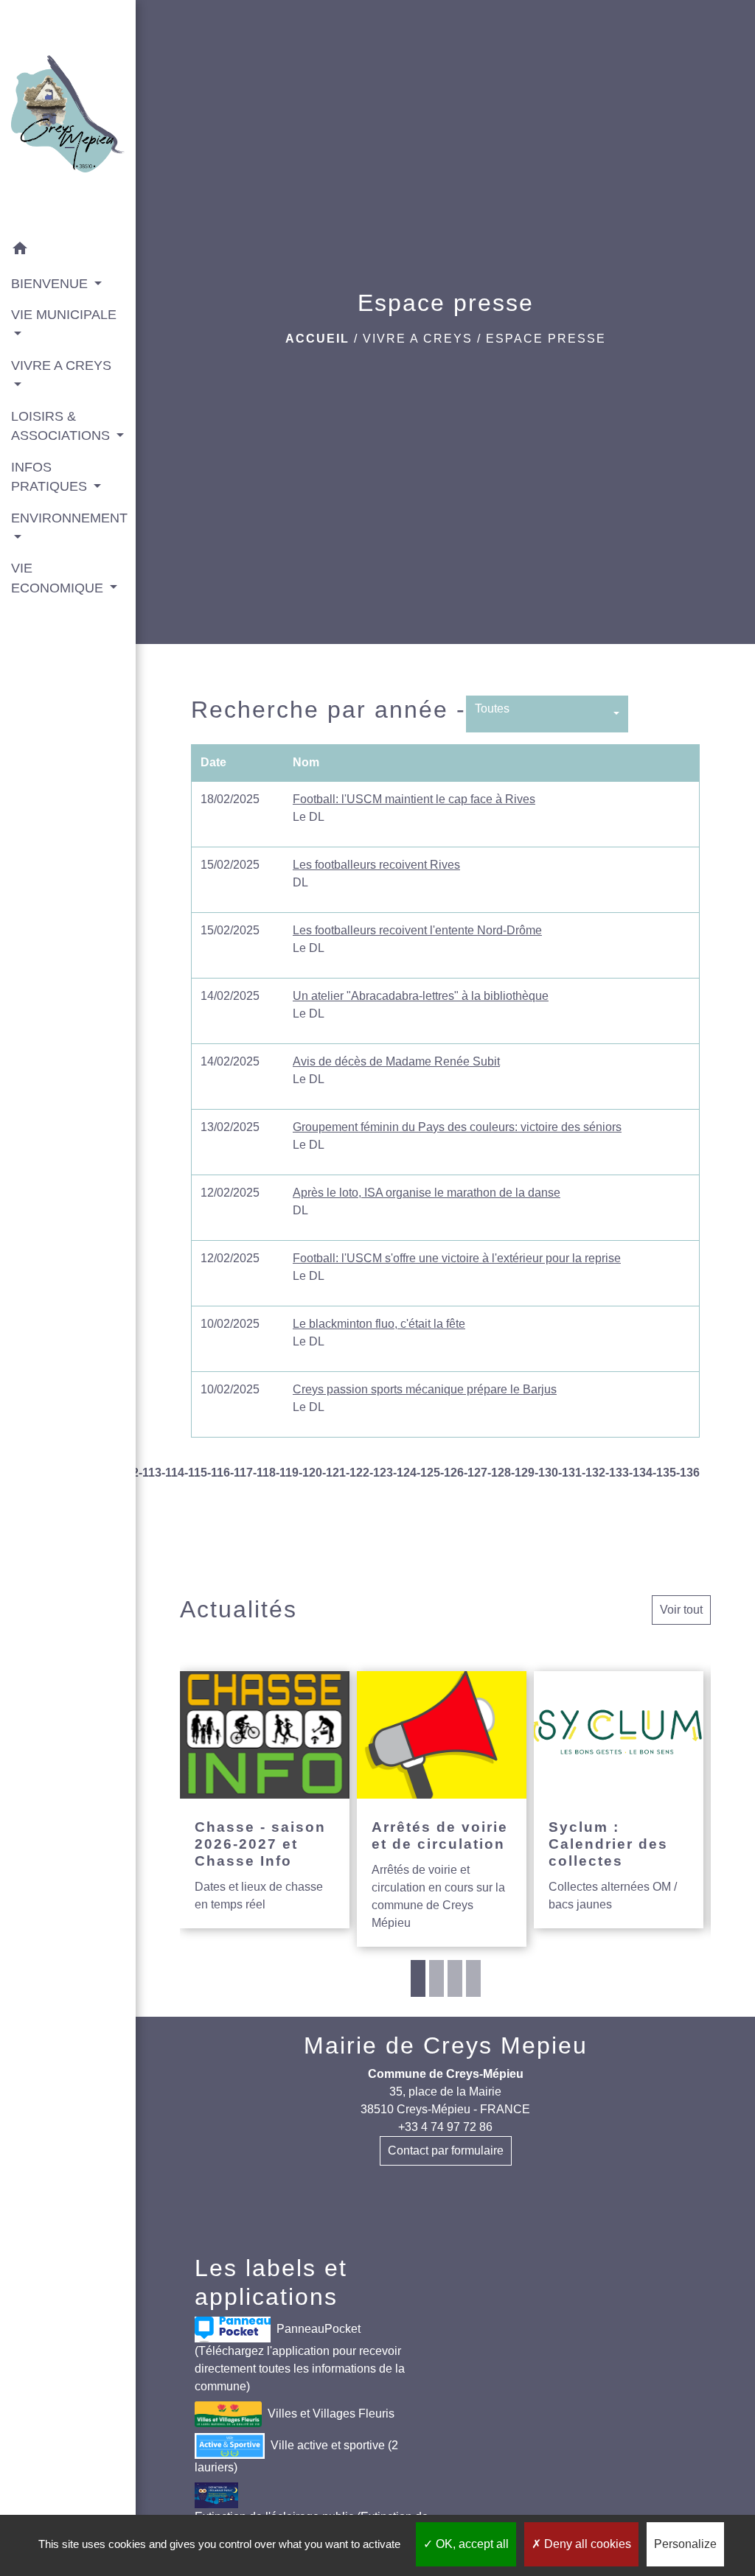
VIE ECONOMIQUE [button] (59, 578)
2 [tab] (436, 1978)
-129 (523, 1473)
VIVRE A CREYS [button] (61, 365)
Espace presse (546, 339)
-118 (264, 1473)
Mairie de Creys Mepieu (446, 2045)
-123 (381, 1473)
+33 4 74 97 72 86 (445, 2127)
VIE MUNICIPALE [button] (64, 315)
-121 (334, 1473)
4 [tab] (473, 1978)
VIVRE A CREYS (418, 339)
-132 (594, 1473)
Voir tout (681, 1610)
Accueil (317, 339)
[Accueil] (68, 117)
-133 (617, 1473)
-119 (287, 1473)
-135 (664, 1473)
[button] (68, 251)
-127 (476, 1473)
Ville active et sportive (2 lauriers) (296, 2456)
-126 (452, 1473)
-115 (196, 1473)
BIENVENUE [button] (51, 284)
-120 (310, 1473)
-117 (241, 1473)
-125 (428, 1473)
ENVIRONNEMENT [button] (68, 518)
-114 (173, 1473)
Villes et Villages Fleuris (331, 2414)
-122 (358, 1473)
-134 (641, 1473)
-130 (546, 1473)
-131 (570, 1473)
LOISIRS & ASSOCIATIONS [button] (62, 426)
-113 (150, 1473)
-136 (688, 1473)
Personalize (685, 2544)
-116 (219, 1473)
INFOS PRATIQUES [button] (51, 477)
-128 (499, 1473)
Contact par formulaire (446, 2150)
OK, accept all (471, 2544)
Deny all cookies (586, 2544)
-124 (405, 1473)
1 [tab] (418, 1978)
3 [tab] (455, 1978)
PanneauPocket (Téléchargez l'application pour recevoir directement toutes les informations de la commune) (300, 2358)
